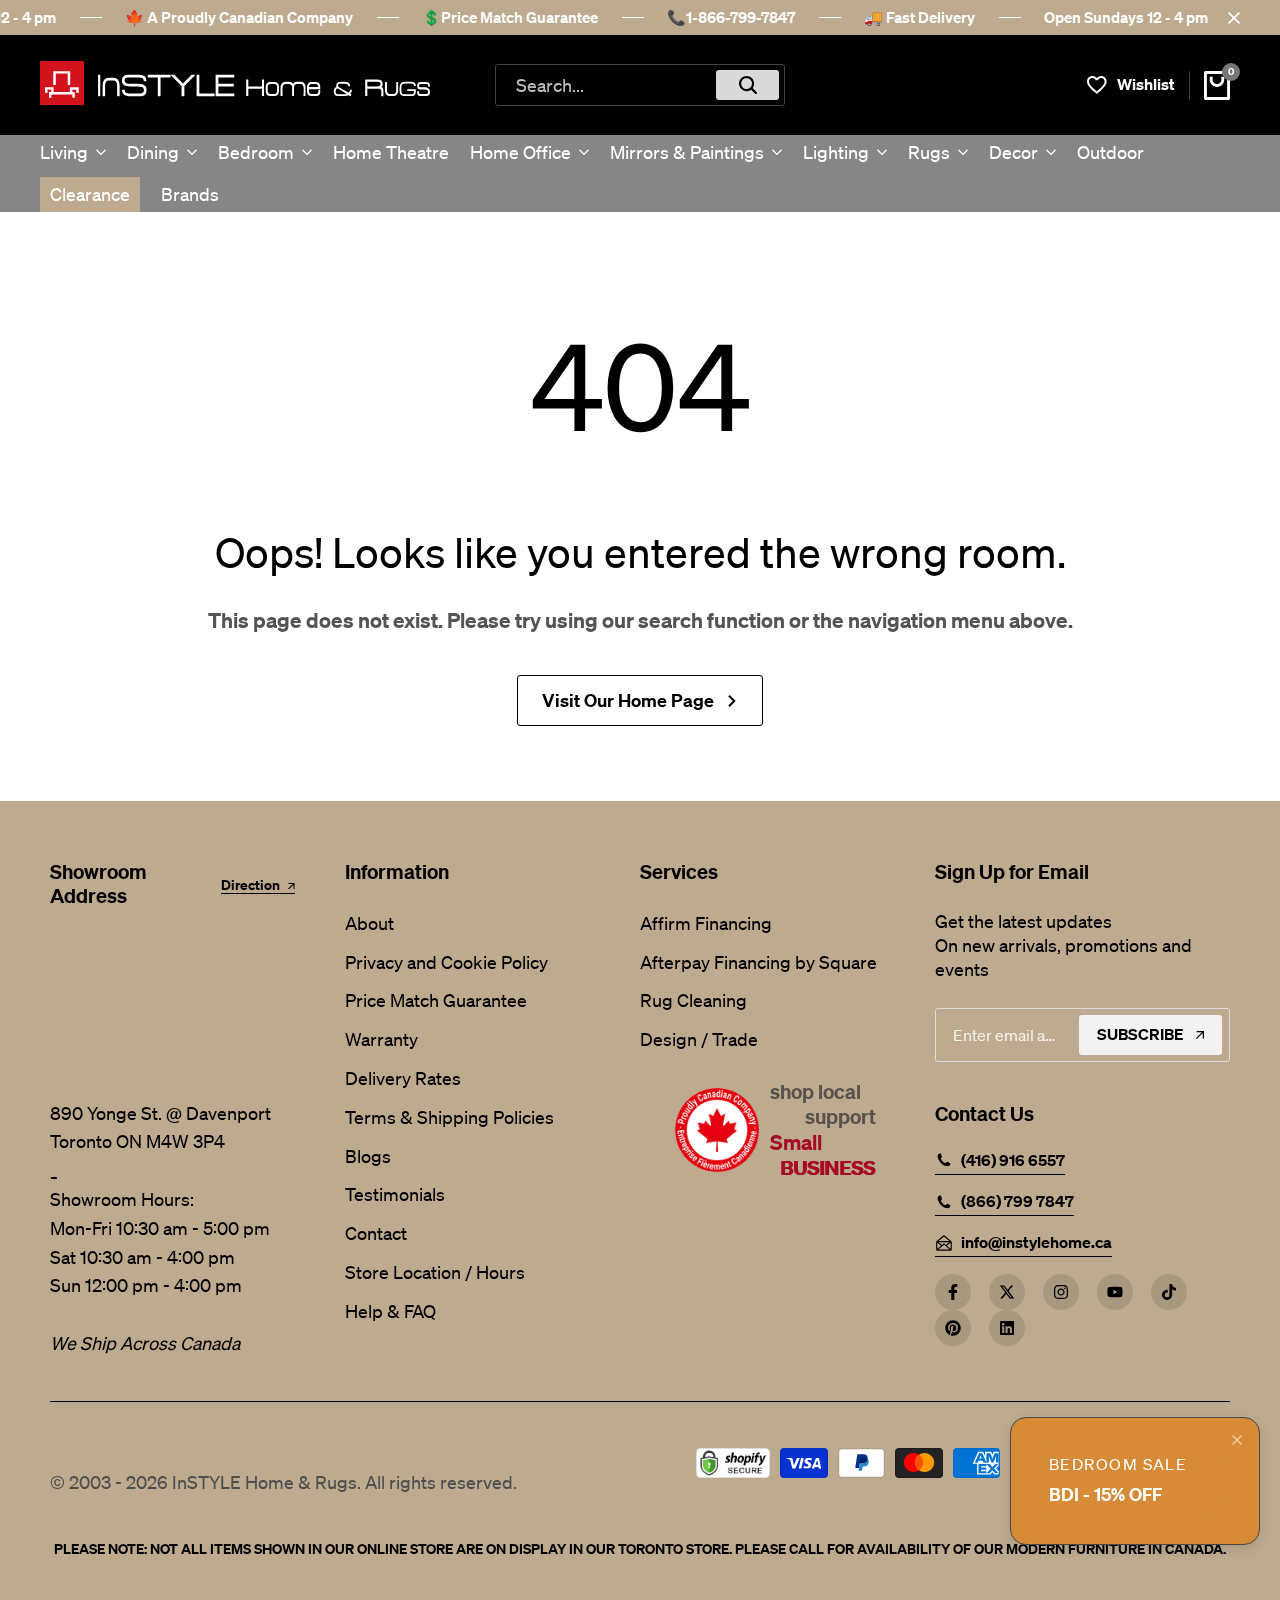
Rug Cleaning (693, 1000)
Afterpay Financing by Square (758, 962)
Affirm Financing (706, 923)
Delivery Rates (403, 1078)
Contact (376, 1233)
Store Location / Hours (435, 1272)
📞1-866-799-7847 (731, 17)
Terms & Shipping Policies (449, 1117)
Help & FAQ (390, 1311)
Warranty (381, 1039)
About (369, 923)
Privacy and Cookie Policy (446, 962)
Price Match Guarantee (436, 1000)
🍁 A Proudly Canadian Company (239, 17)
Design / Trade (699, 1039)
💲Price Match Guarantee (510, 17)
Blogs (368, 1156)
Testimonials (395, 1194)
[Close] (1230, 18)
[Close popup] (1237, 1440)
